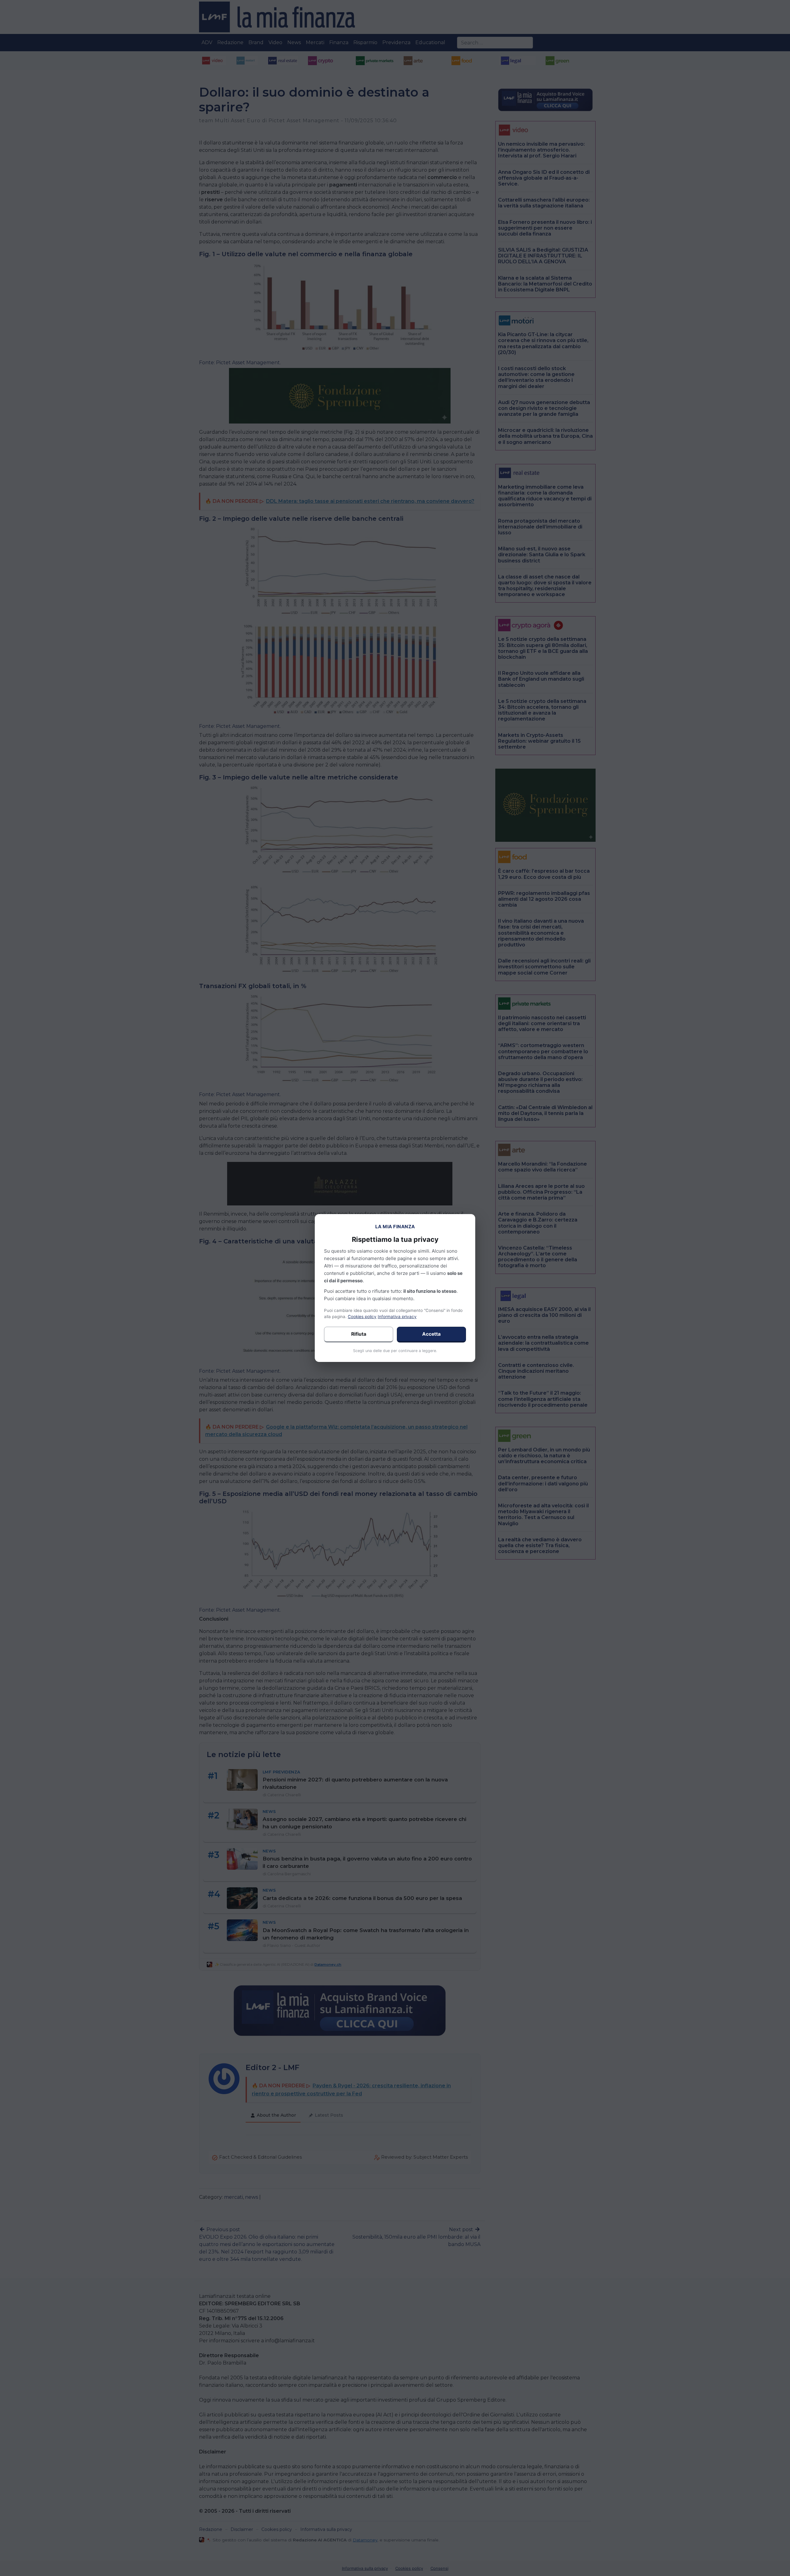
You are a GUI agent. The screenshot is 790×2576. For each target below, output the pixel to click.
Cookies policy (362, 1317)
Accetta (431, 1334)
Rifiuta (359, 1334)
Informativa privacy (397, 1317)
